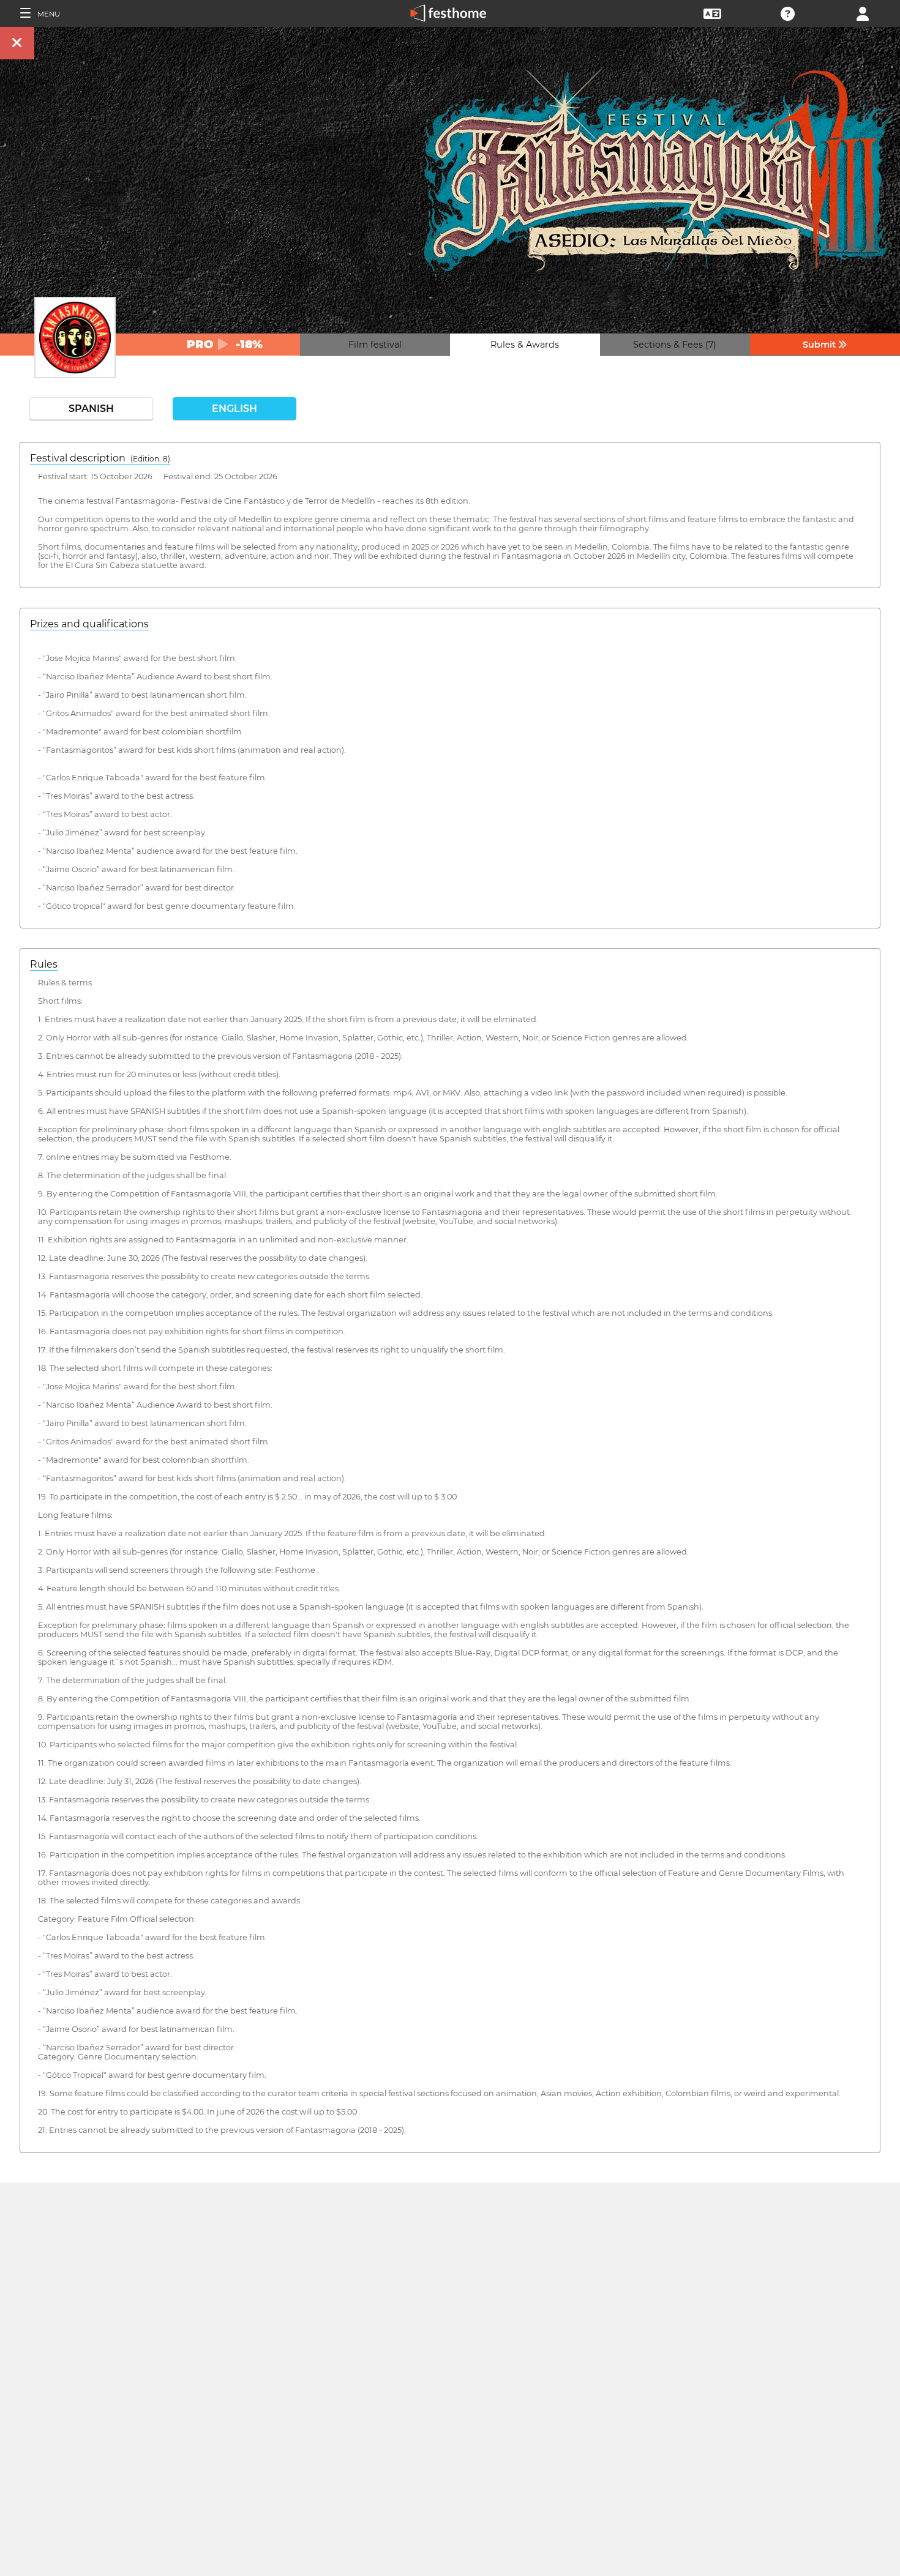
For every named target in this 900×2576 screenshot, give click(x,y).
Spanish (91, 409)
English (234, 409)
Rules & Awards (525, 345)
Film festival (375, 345)
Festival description (100, 458)
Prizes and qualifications (89, 624)
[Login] (863, 13)
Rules (44, 964)
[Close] (17, 43)
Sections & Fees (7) (675, 345)
